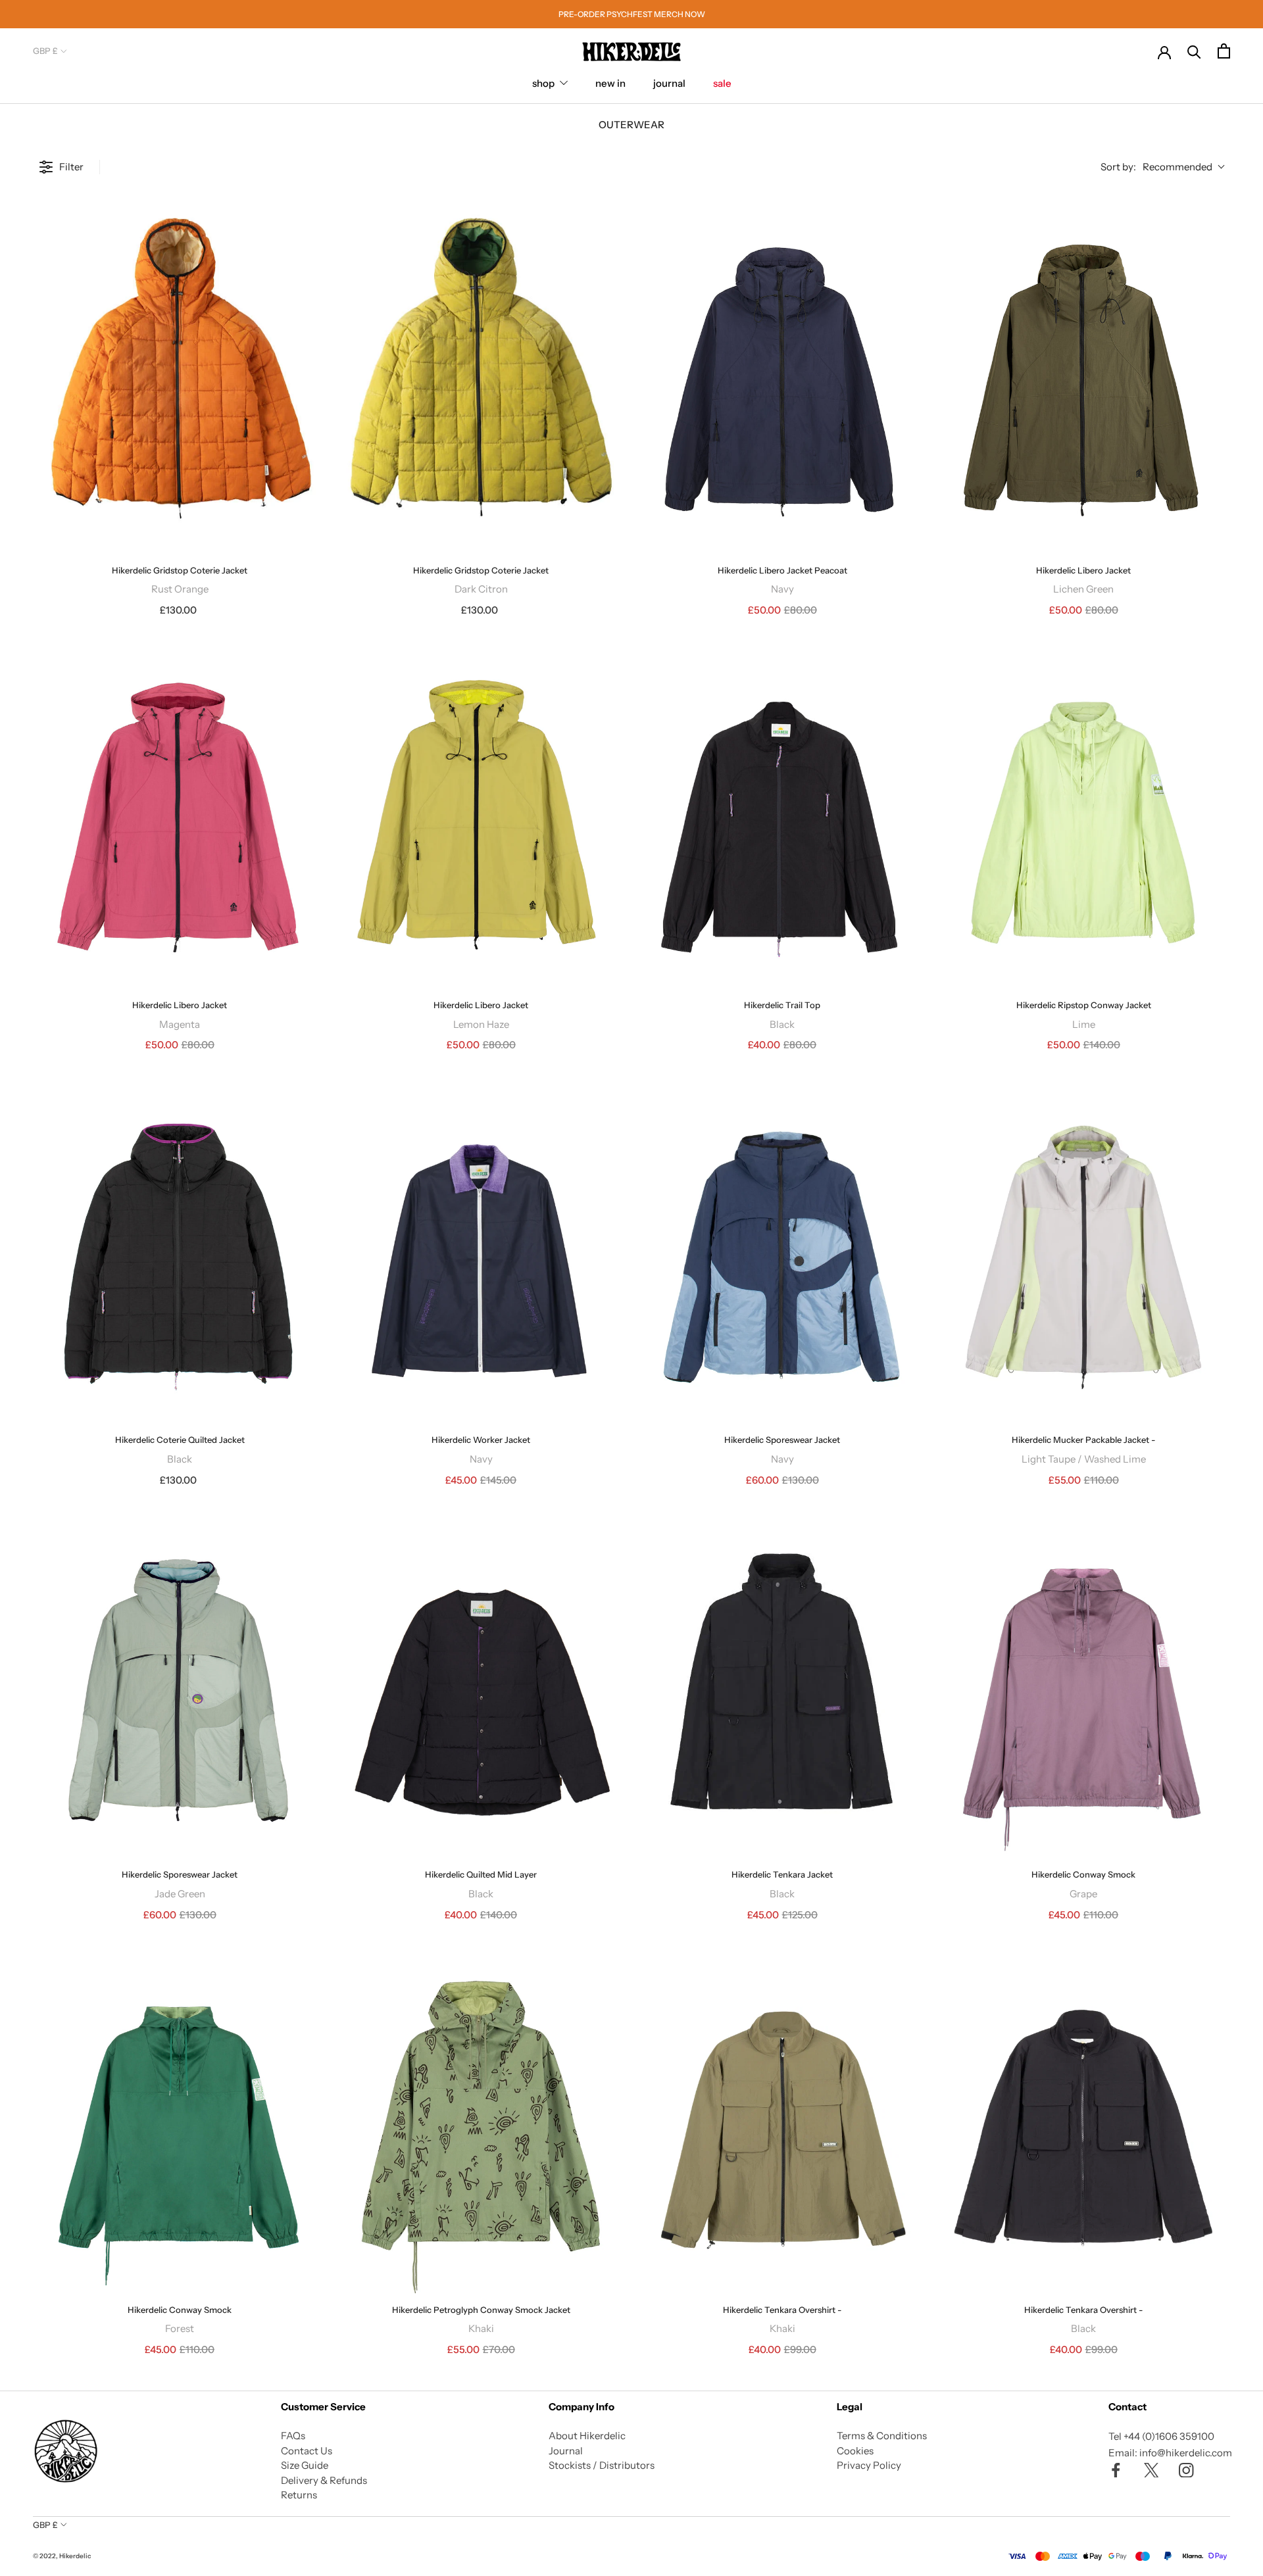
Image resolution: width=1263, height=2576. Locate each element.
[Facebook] (1116, 2470)
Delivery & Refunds (324, 2480)
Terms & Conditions (882, 2436)
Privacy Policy (869, 2465)
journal (669, 83)
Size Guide (305, 2465)
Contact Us (307, 2451)
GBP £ (45, 51)
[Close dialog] (292, 2319)
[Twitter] (1152, 2470)
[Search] (1194, 51)
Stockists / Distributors (602, 2465)
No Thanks (161, 2538)
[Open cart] (1224, 51)
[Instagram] (1186, 2470)
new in (610, 83)
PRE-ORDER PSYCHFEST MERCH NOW (632, 14)
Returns (299, 2495)
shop (543, 83)
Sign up (161, 2509)
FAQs (293, 2436)
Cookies (855, 2451)
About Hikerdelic (587, 2436)
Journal (566, 2451)
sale (722, 83)
